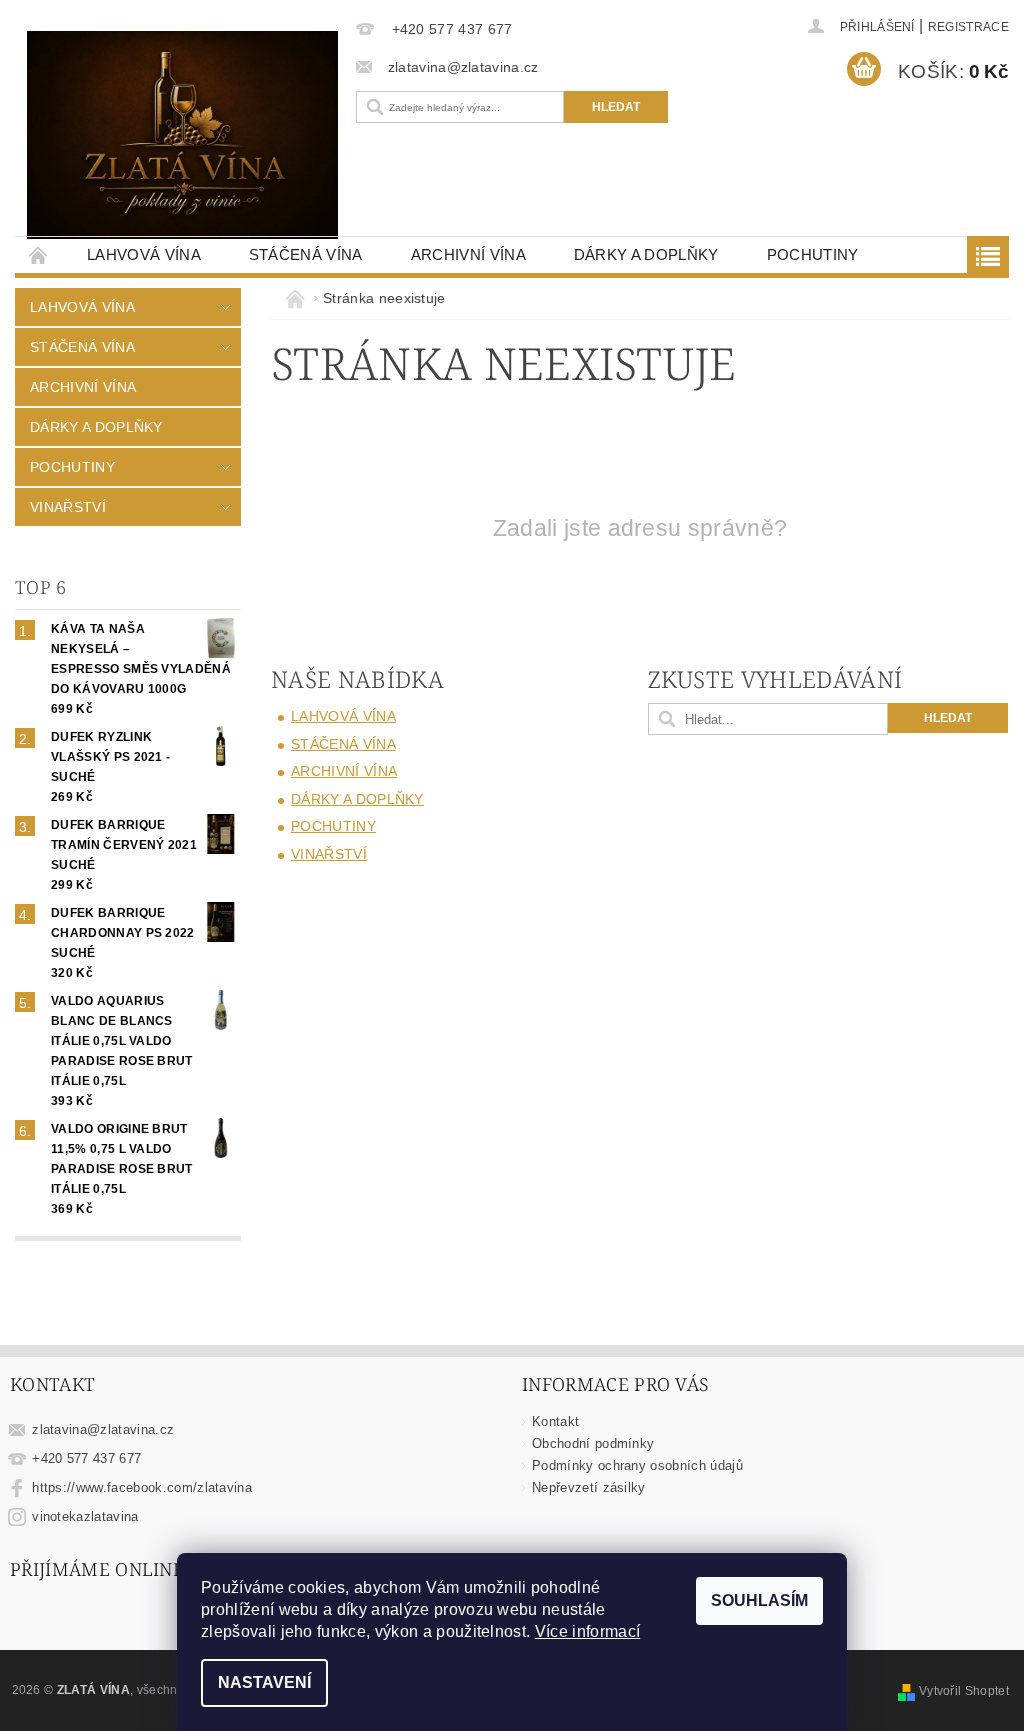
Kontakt (555, 1421)
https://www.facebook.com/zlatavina (142, 1487)
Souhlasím (759, 1600)
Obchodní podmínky (593, 1443)
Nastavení (264, 1682)
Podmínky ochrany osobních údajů (637, 1465)
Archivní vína (468, 254)
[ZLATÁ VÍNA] (182, 135)
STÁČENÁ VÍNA (306, 254)
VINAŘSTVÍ (68, 507)
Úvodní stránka (39, 254)
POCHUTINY (813, 254)
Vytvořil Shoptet (964, 1691)
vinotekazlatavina (85, 1516)
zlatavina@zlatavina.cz (103, 1429)
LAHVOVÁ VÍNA (144, 254)
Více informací (587, 1631)
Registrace (968, 27)
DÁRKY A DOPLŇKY (646, 254)
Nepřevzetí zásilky (589, 1487)
